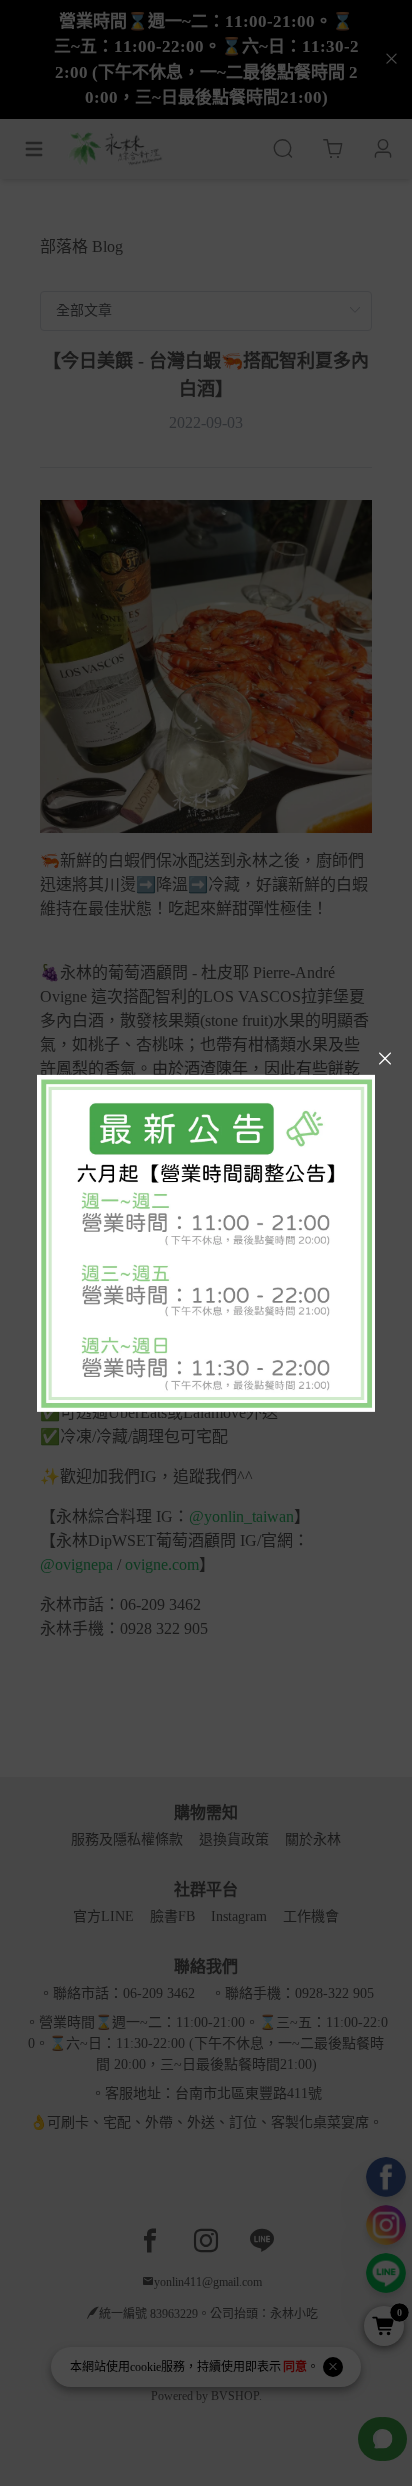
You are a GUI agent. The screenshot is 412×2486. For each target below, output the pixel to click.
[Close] (385, 1059)
